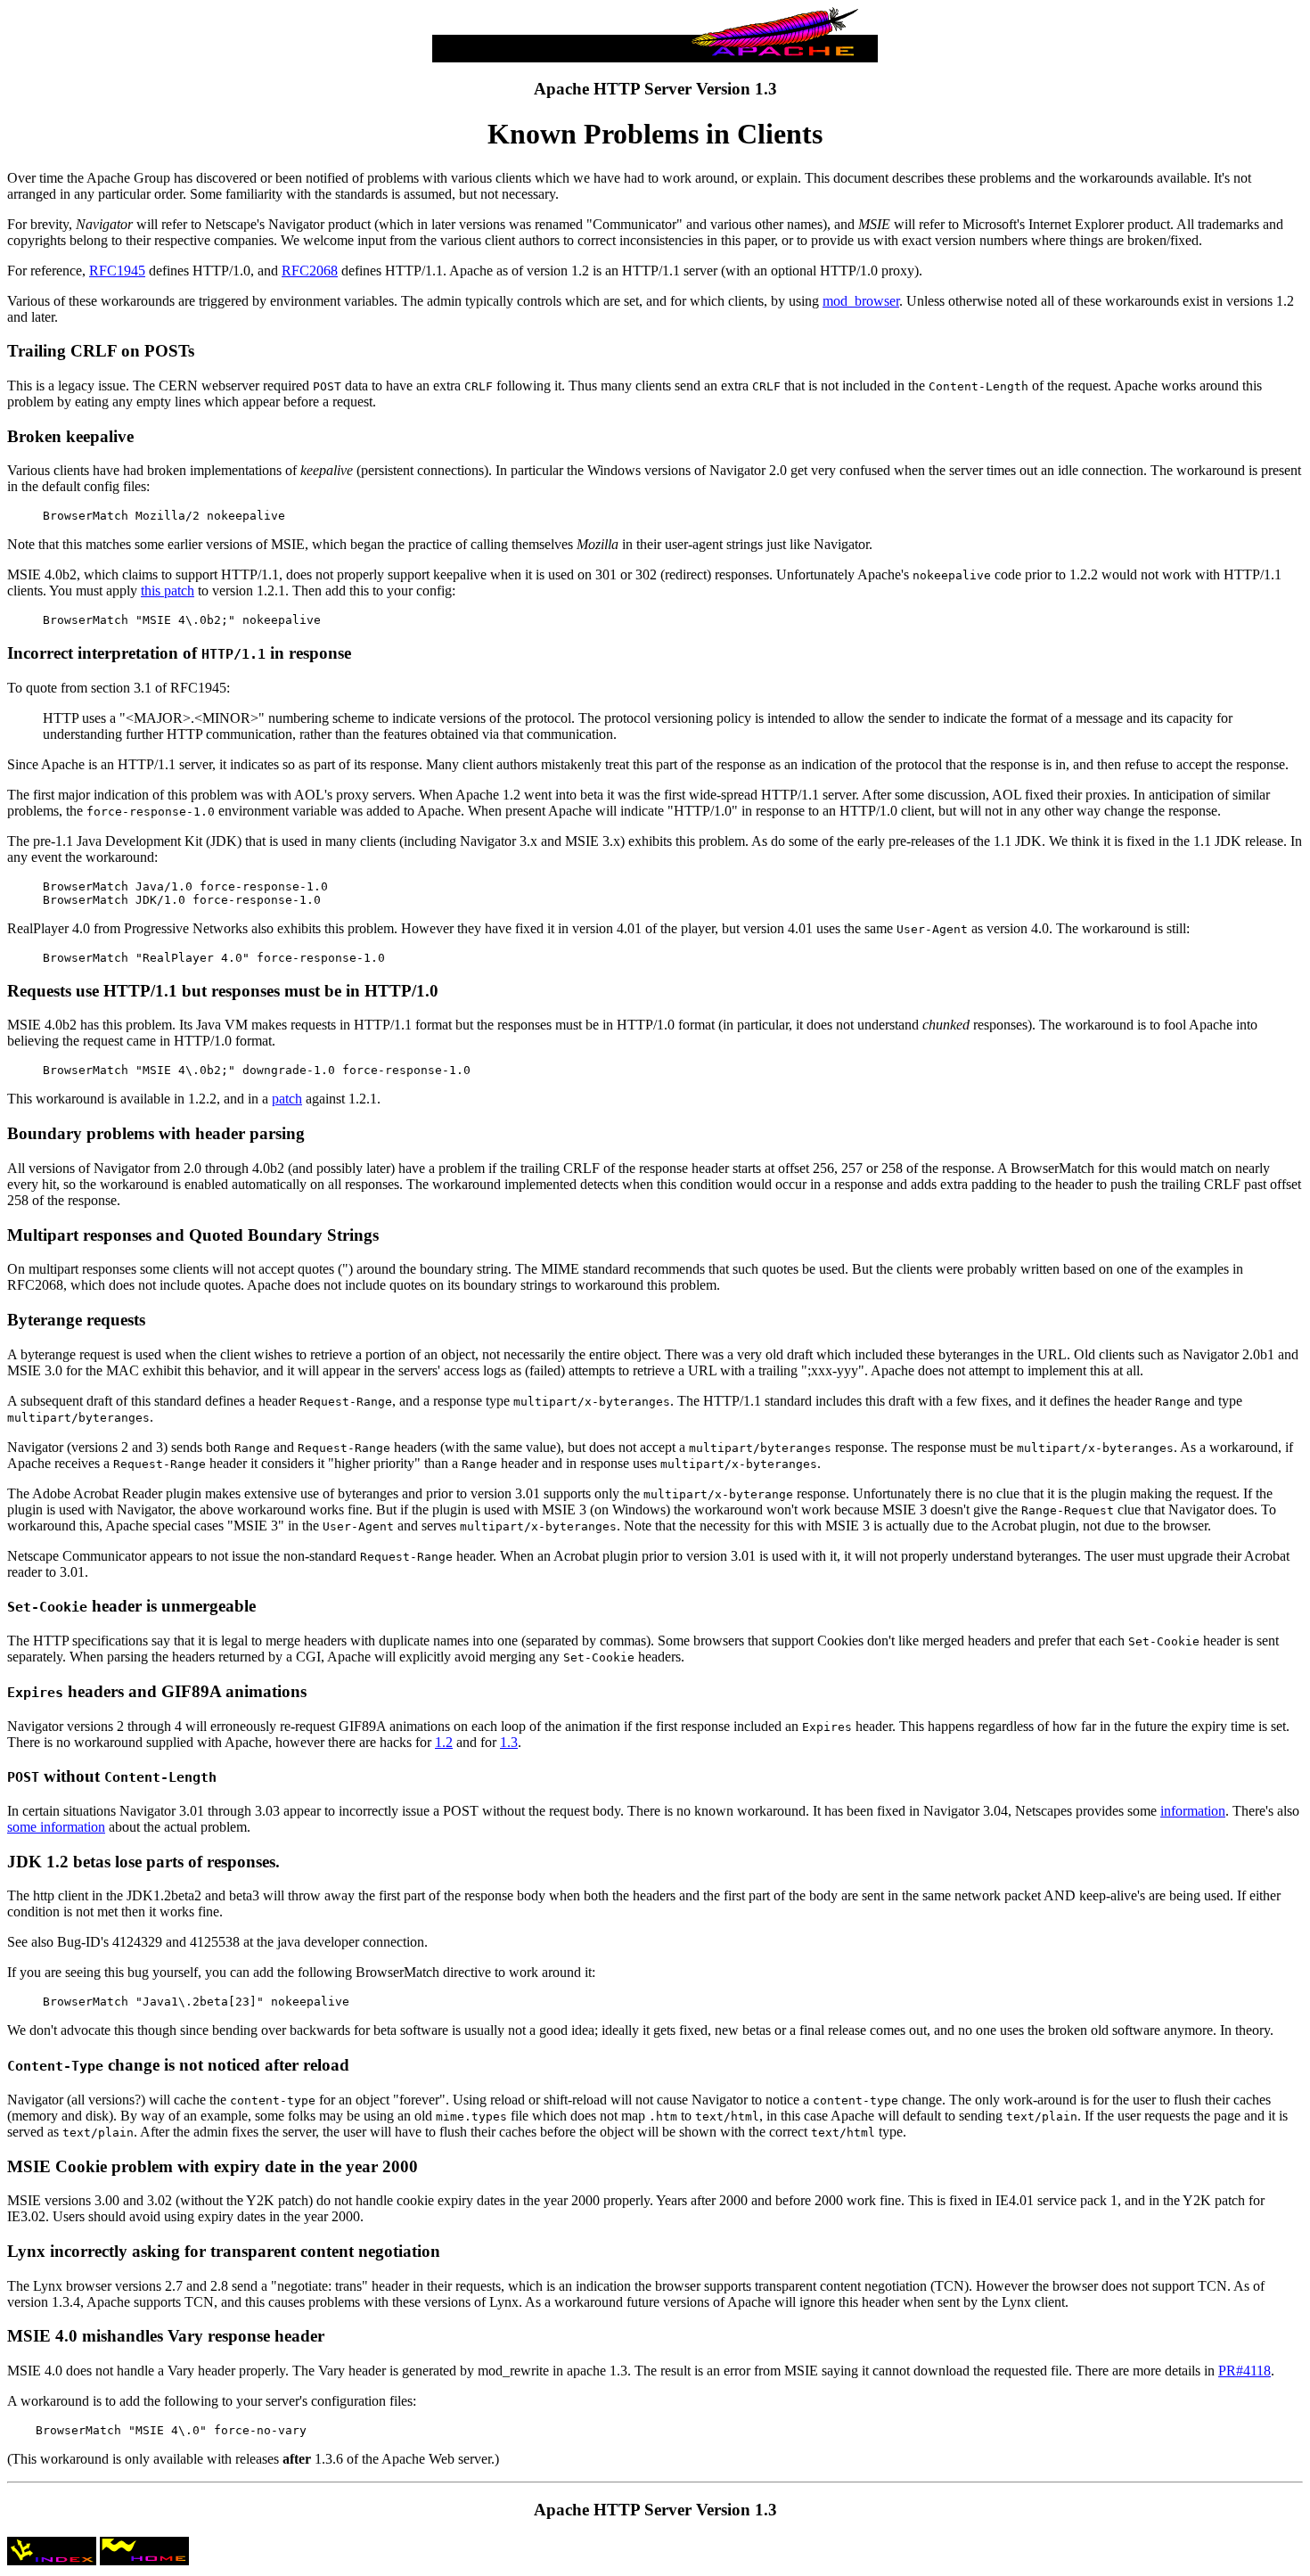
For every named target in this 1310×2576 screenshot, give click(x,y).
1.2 (444, 1742)
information (1193, 1811)
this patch (168, 591)
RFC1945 (117, 271)
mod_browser (861, 301)
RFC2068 (310, 271)
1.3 (509, 1742)
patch (287, 1099)
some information (56, 1827)
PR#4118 (1244, 2371)
